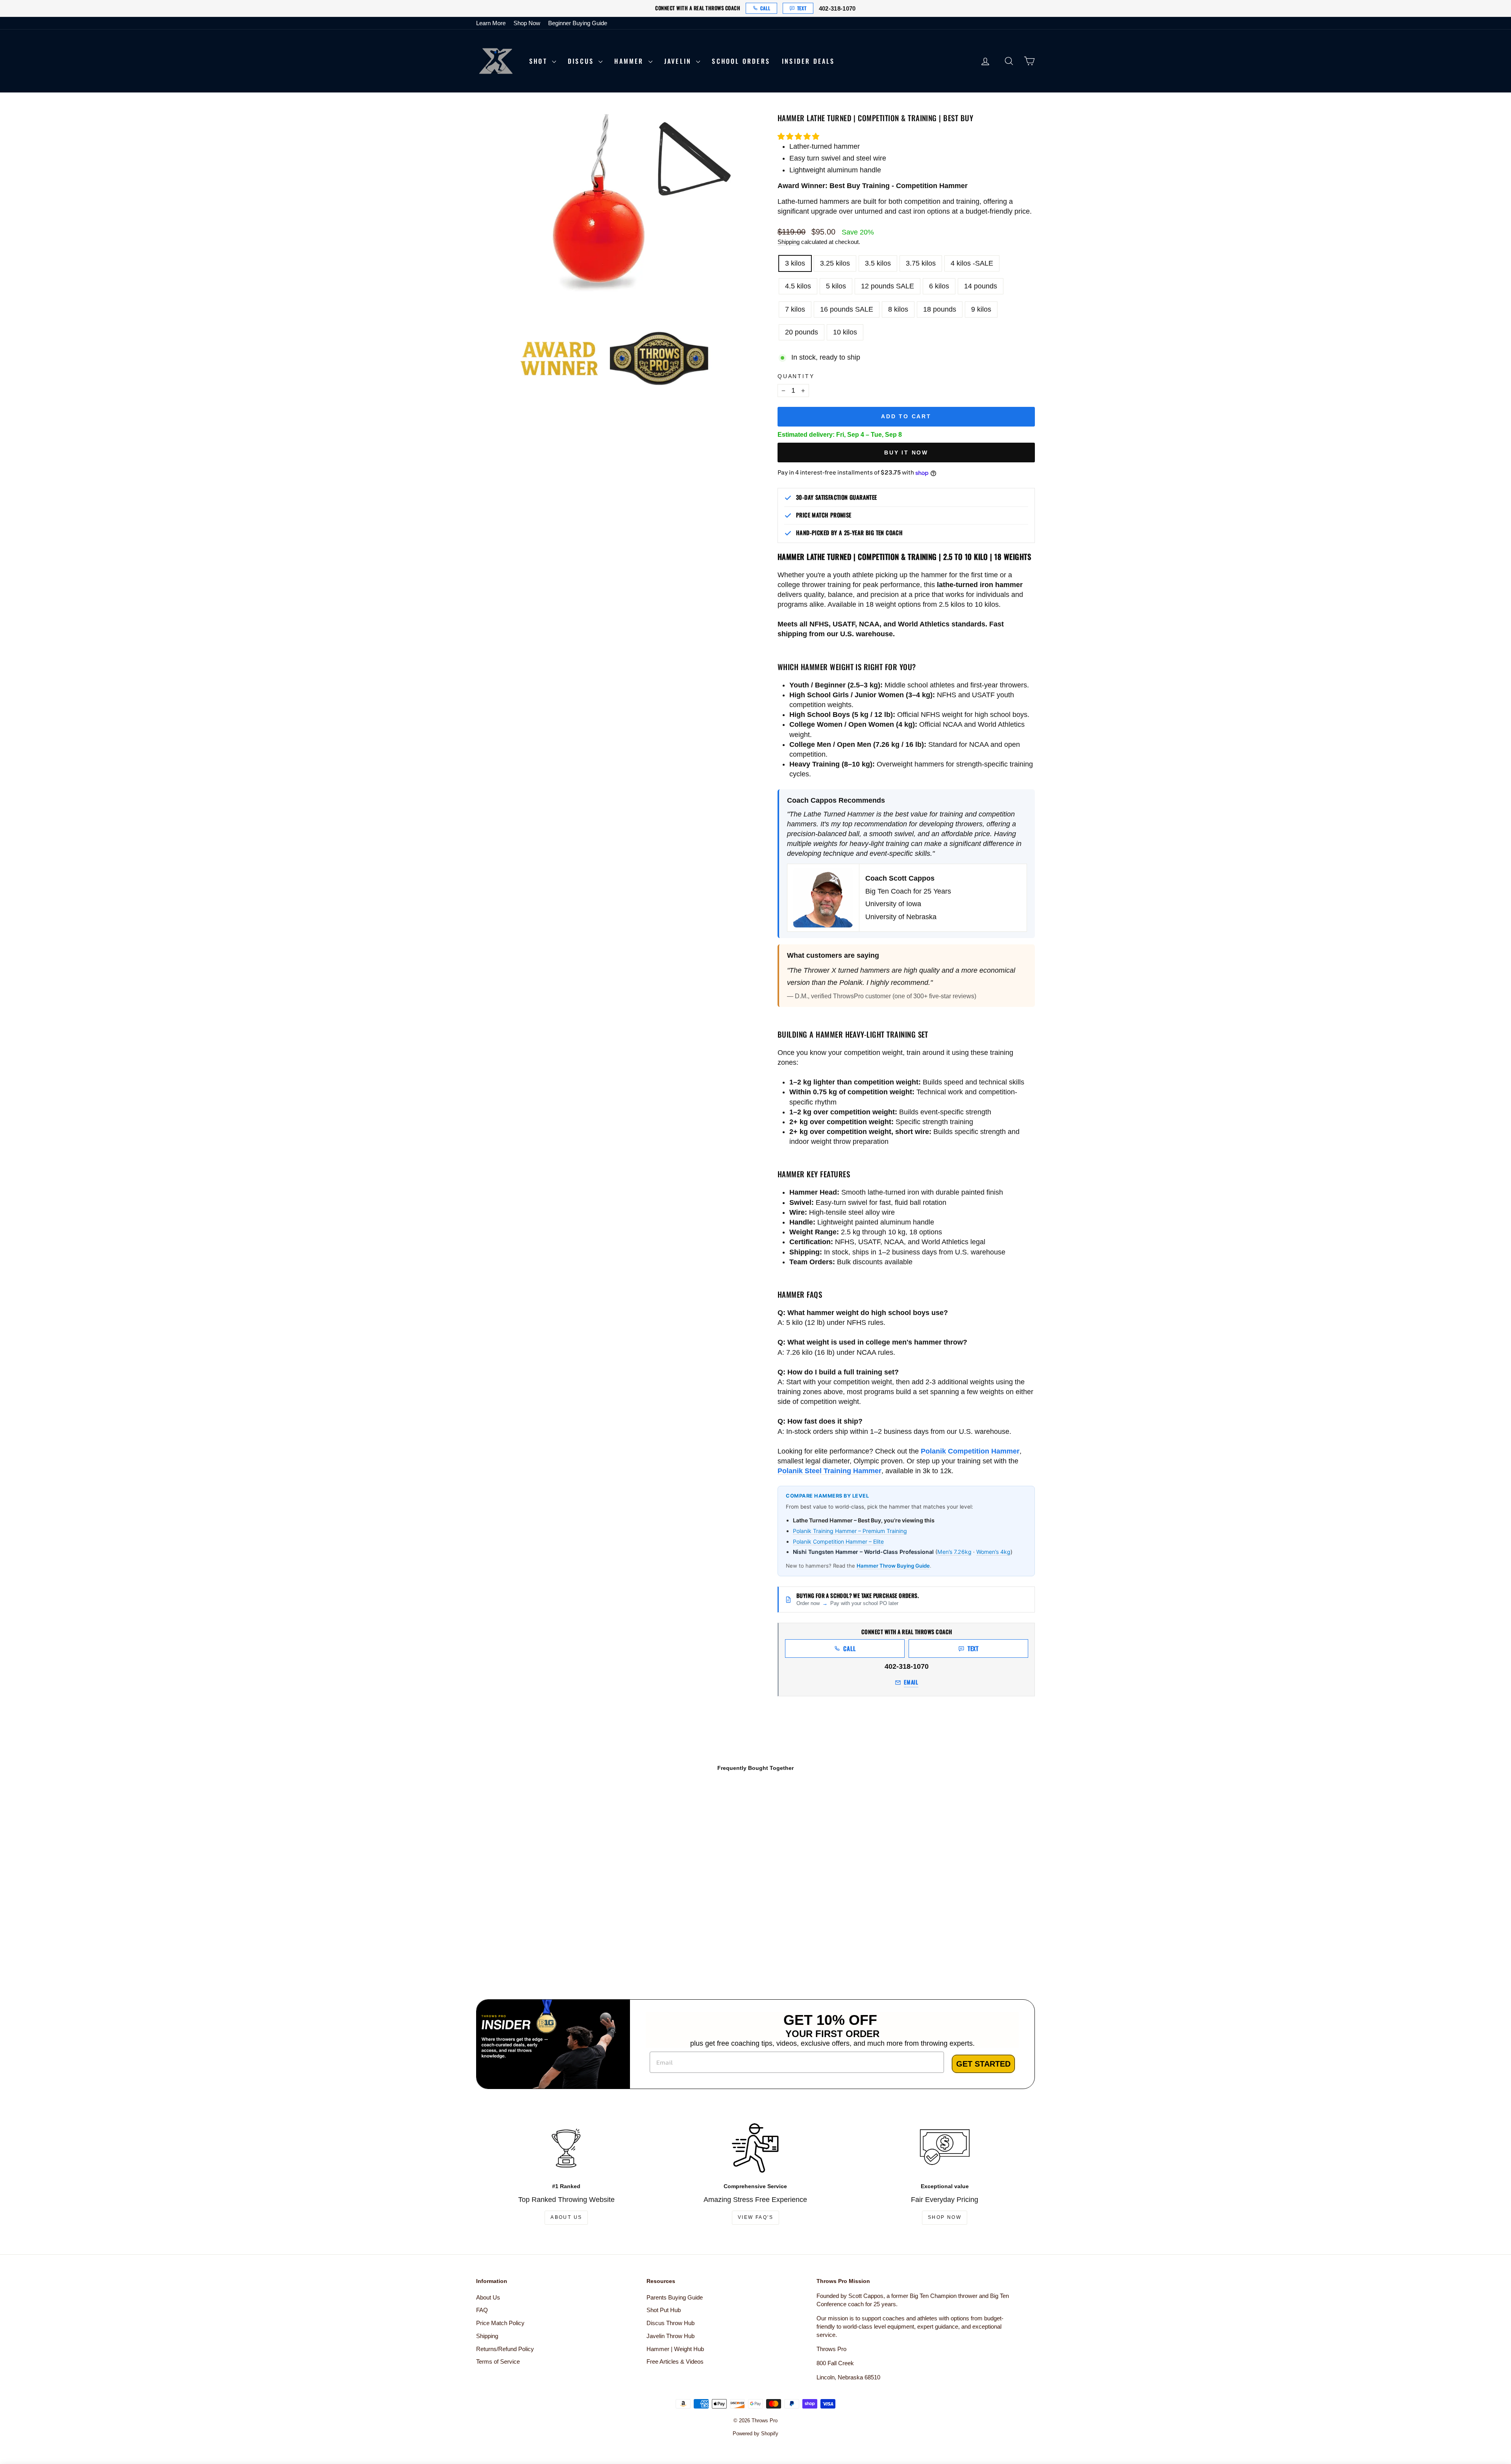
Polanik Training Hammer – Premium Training (850, 1531)
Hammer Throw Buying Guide (893, 1566)
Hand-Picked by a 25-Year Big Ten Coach (849, 533)
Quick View (543, 1915)
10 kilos (845, 332)
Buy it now (906, 453)
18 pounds (940, 309)
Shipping (789, 242)
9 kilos (981, 309)
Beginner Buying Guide (578, 23)
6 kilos (939, 286)
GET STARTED (983, 2064)
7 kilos (795, 309)
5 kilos (836, 286)
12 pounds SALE (888, 286)
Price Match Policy (500, 2323)
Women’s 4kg (993, 1552)
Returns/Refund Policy (505, 2349)
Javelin (679, 61)
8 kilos (898, 309)
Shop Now (527, 23)
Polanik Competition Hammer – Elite (838, 1541)
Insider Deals (808, 61)
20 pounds (802, 332)
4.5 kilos (798, 286)
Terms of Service (498, 2361)
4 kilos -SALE (972, 263)
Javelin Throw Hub (671, 2336)
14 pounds (981, 286)
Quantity (796, 376)
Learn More (491, 23)
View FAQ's (755, 2217)
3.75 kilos (921, 263)
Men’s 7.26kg (954, 1552)
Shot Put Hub (664, 2310)
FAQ (482, 2310)
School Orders (741, 61)
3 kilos (795, 263)
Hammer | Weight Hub (675, 2349)
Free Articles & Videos (675, 2361)
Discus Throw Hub (671, 2323)
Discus (582, 61)
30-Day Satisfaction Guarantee (837, 497)
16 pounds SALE (847, 309)
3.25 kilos (835, 263)
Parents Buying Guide (675, 2297)
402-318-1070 (837, 8)
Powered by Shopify (755, 2434)
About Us (566, 2217)
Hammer (630, 61)
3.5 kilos (878, 263)
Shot (540, 61)
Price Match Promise (824, 515)
